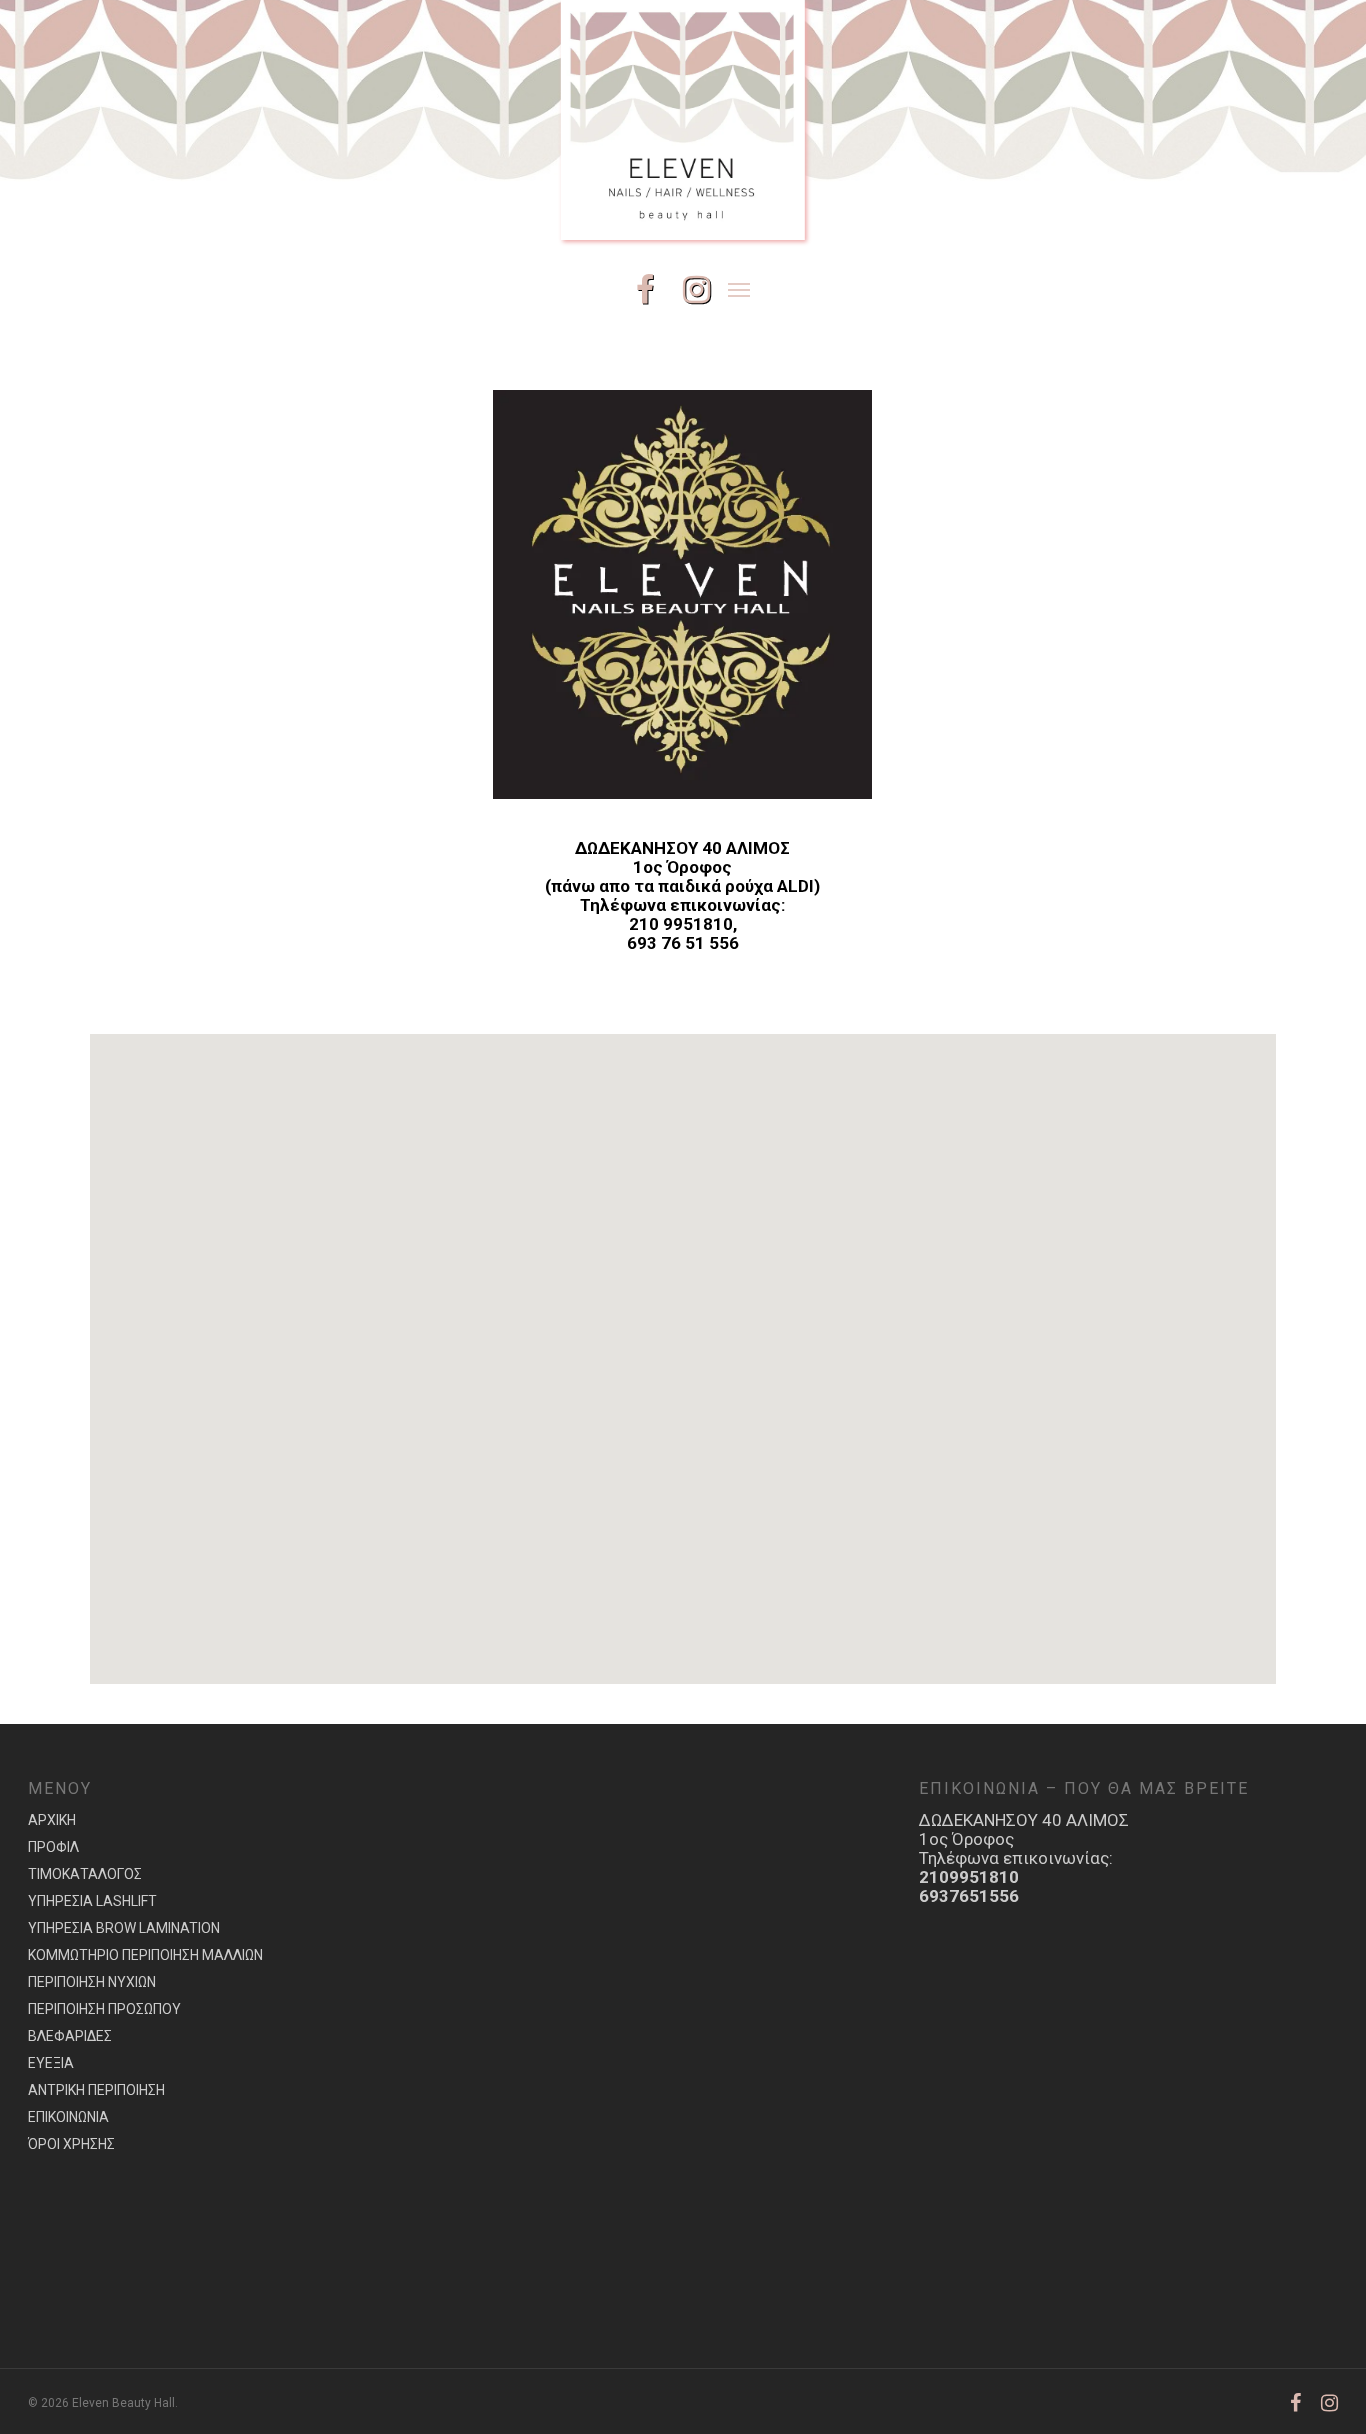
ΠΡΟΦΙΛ (53, 1847)
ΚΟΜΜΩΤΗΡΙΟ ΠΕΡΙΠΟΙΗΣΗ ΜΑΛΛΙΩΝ (145, 1955)
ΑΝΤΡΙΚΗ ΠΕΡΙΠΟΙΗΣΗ (96, 2090)
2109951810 (969, 1877)
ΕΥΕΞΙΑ (51, 2063)
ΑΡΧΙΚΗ (52, 1820)
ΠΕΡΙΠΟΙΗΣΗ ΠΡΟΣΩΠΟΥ (104, 2009)
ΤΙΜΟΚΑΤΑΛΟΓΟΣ (85, 1874)
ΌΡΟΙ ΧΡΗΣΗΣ (71, 2144)
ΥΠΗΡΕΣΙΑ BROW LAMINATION (124, 1928)
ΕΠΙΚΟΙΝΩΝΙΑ (68, 2117)
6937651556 (969, 1896)
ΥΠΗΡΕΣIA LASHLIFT (92, 1901)
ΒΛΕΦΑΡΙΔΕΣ (70, 2036)
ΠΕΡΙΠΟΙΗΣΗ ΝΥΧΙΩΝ (92, 1982)
